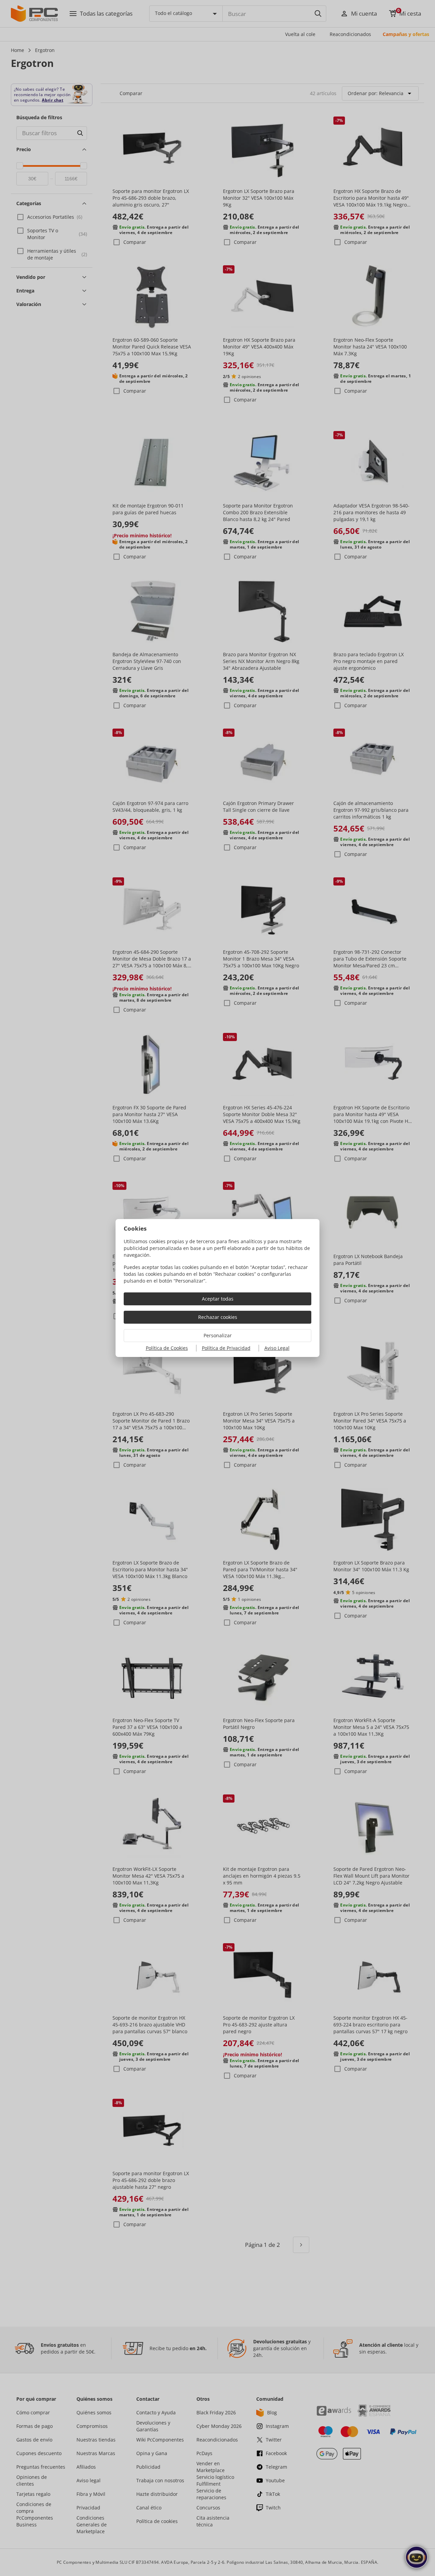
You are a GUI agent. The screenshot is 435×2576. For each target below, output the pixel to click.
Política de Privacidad (226, 1348)
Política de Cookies (167, 1348)
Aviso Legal (277, 1348)
